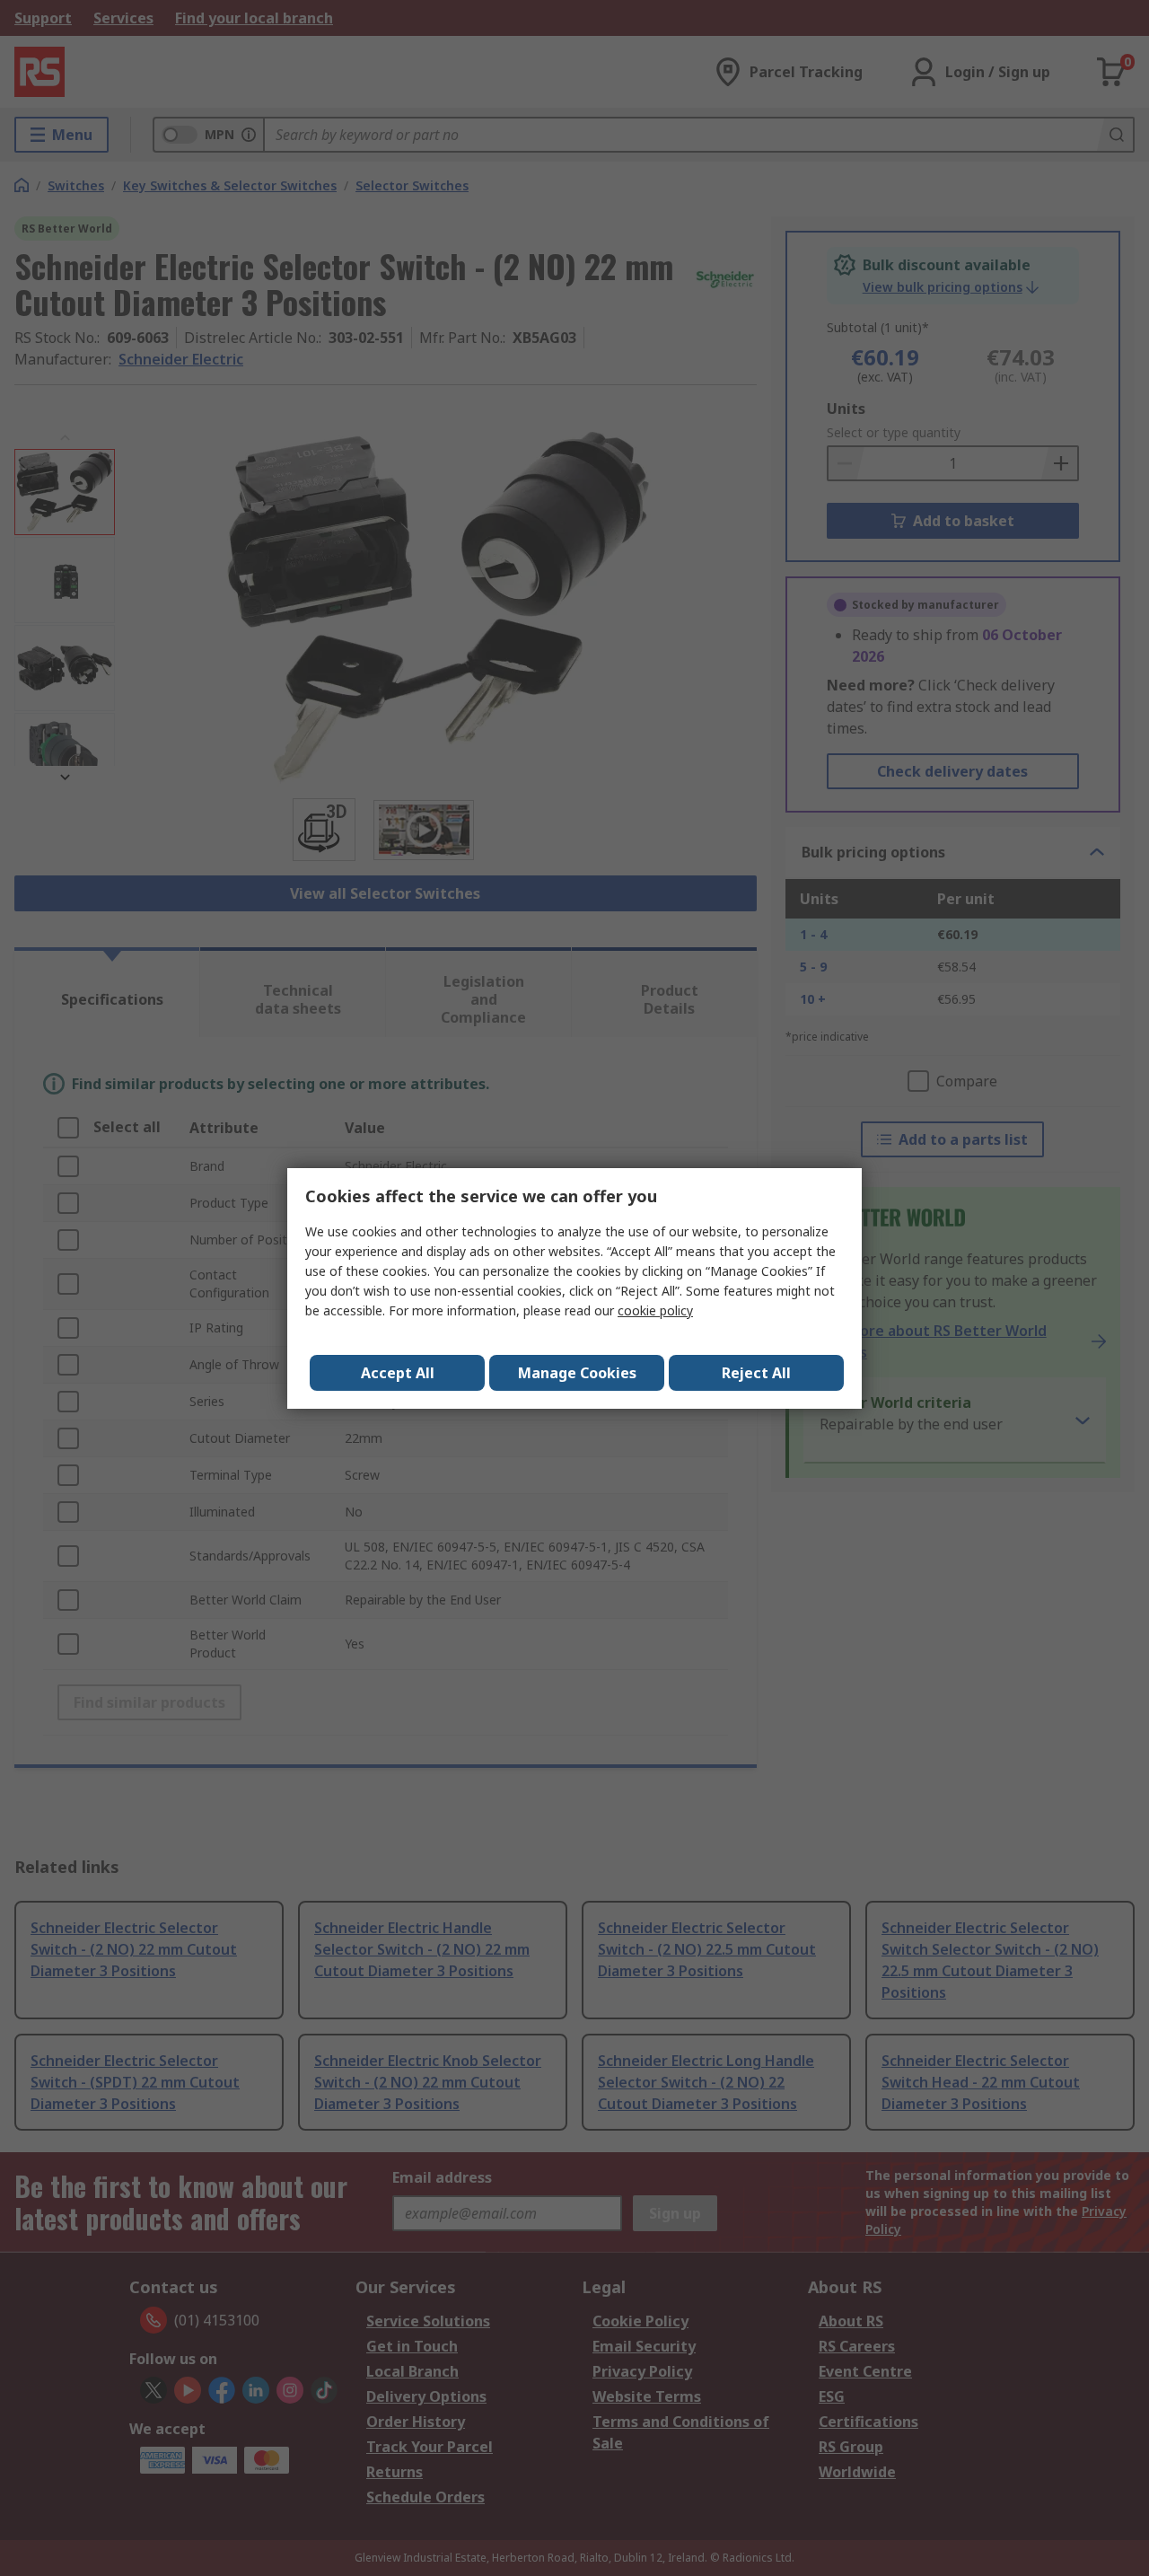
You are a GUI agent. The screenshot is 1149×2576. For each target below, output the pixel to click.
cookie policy (655, 1310)
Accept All (398, 1373)
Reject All (756, 1373)
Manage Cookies (577, 1373)
